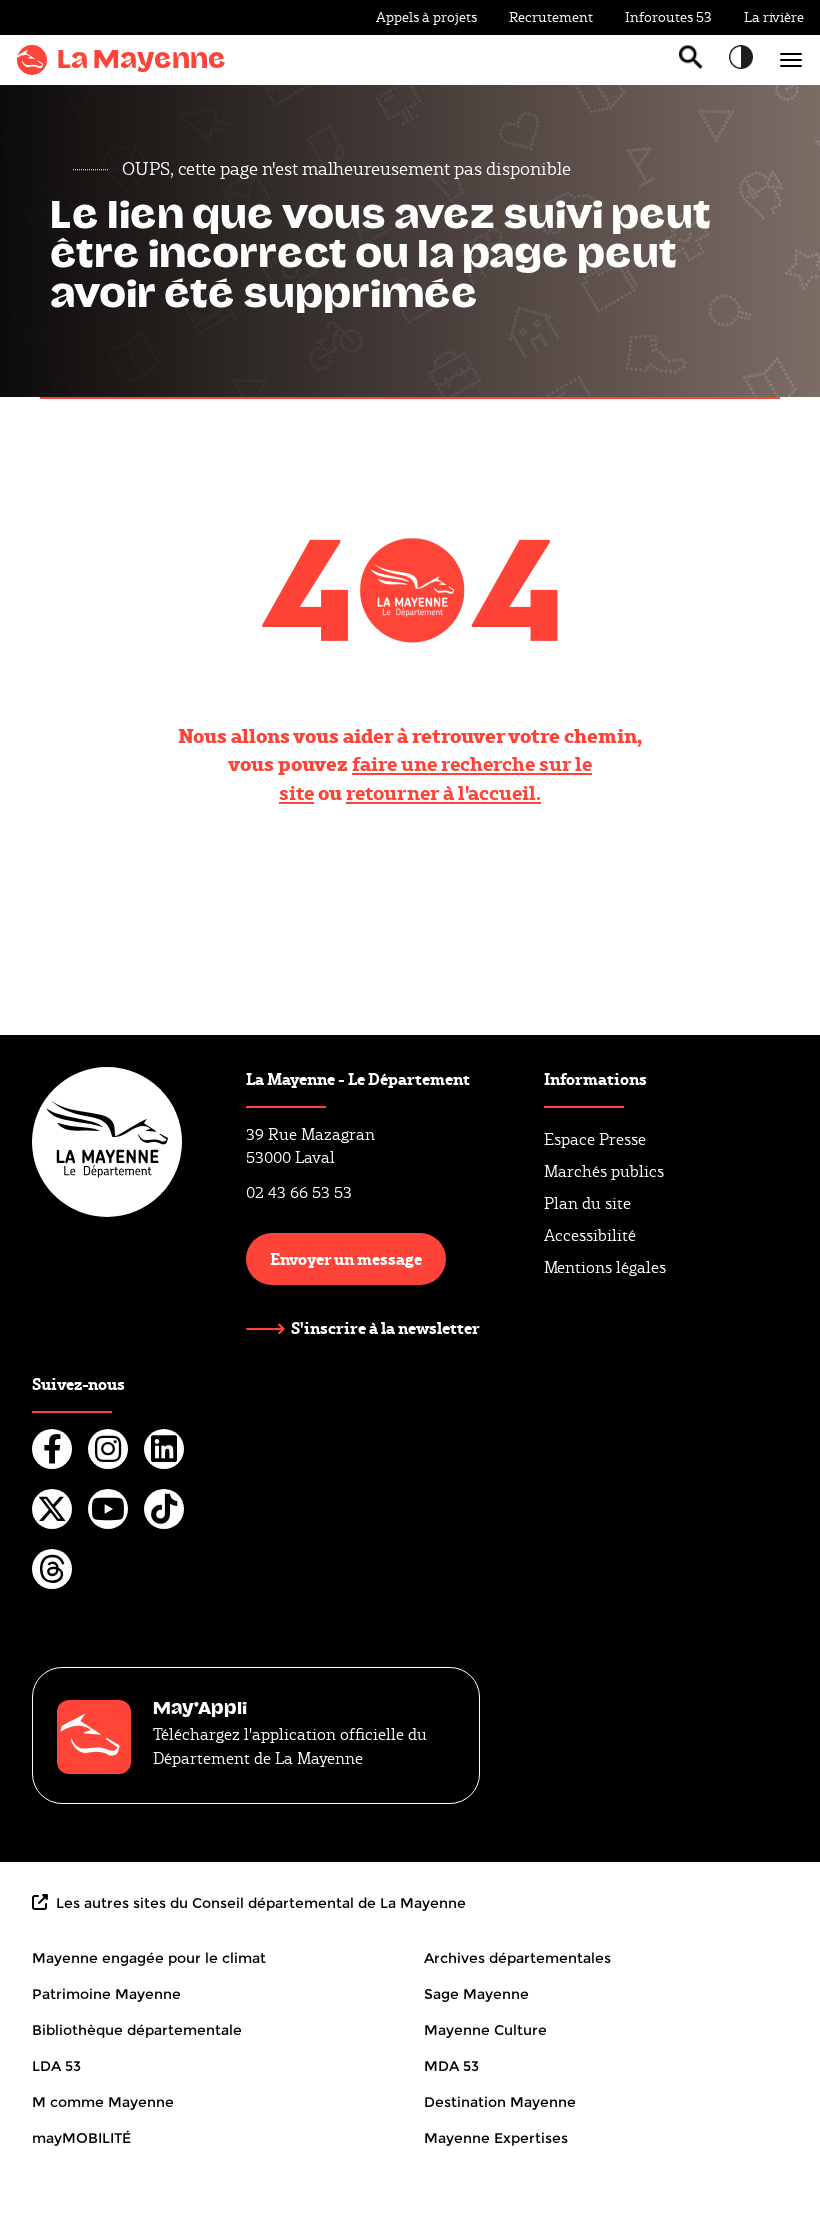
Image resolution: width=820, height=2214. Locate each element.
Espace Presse (595, 1139)
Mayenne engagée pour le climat (149, 1958)
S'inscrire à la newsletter (385, 1328)
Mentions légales (605, 1267)
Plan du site (587, 1203)
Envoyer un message (346, 1258)
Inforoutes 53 (668, 17)
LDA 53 (56, 2066)
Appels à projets (426, 17)
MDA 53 (451, 2066)
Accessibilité (590, 1235)
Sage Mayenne (476, 1994)
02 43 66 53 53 (299, 1192)
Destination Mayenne (500, 2102)
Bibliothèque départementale (137, 2030)
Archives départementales (517, 1958)
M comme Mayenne (103, 2102)
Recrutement (551, 17)
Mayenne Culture (485, 2030)
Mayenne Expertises (496, 2138)
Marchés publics (604, 1171)
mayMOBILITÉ (81, 2138)
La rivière (774, 17)
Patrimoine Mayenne (106, 1994)
